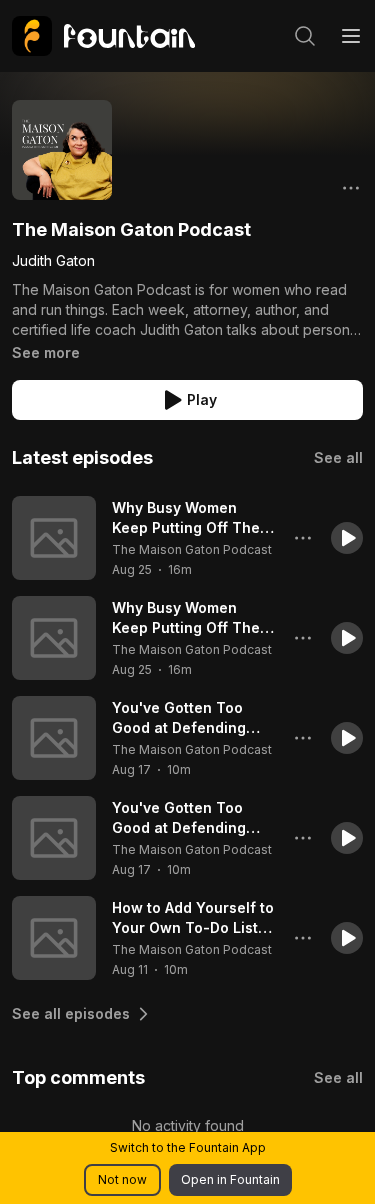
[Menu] (351, 36)
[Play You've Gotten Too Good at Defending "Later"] (54, 738)
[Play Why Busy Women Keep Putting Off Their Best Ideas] (54, 538)
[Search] (305, 36)
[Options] (351, 188)
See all (338, 457)
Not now (122, 1179)
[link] (103, 36)
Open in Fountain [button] (230, 1179)
